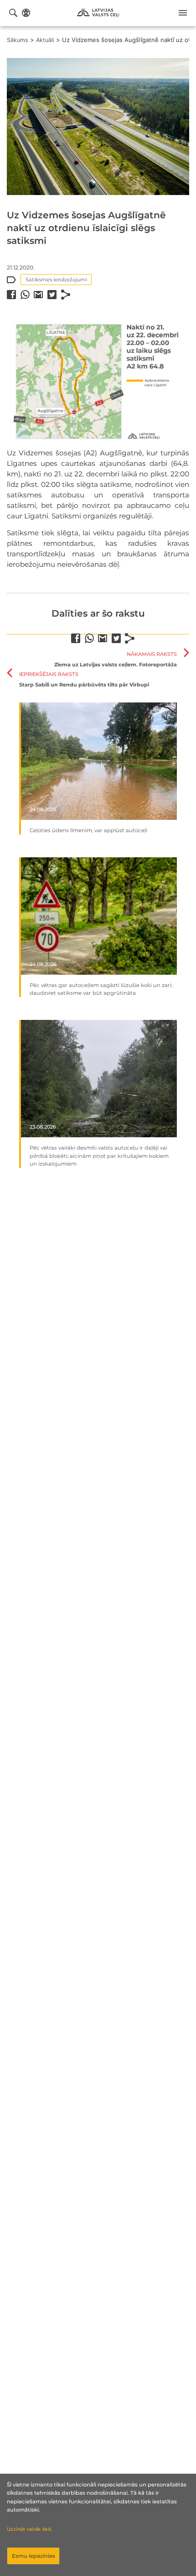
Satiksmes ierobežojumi (56, 280)
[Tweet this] (52, 295)
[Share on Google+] (38, 295)
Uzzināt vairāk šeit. (29, 2529)
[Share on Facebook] (11, 295)
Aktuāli (45, 40)
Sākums (18, 40)
